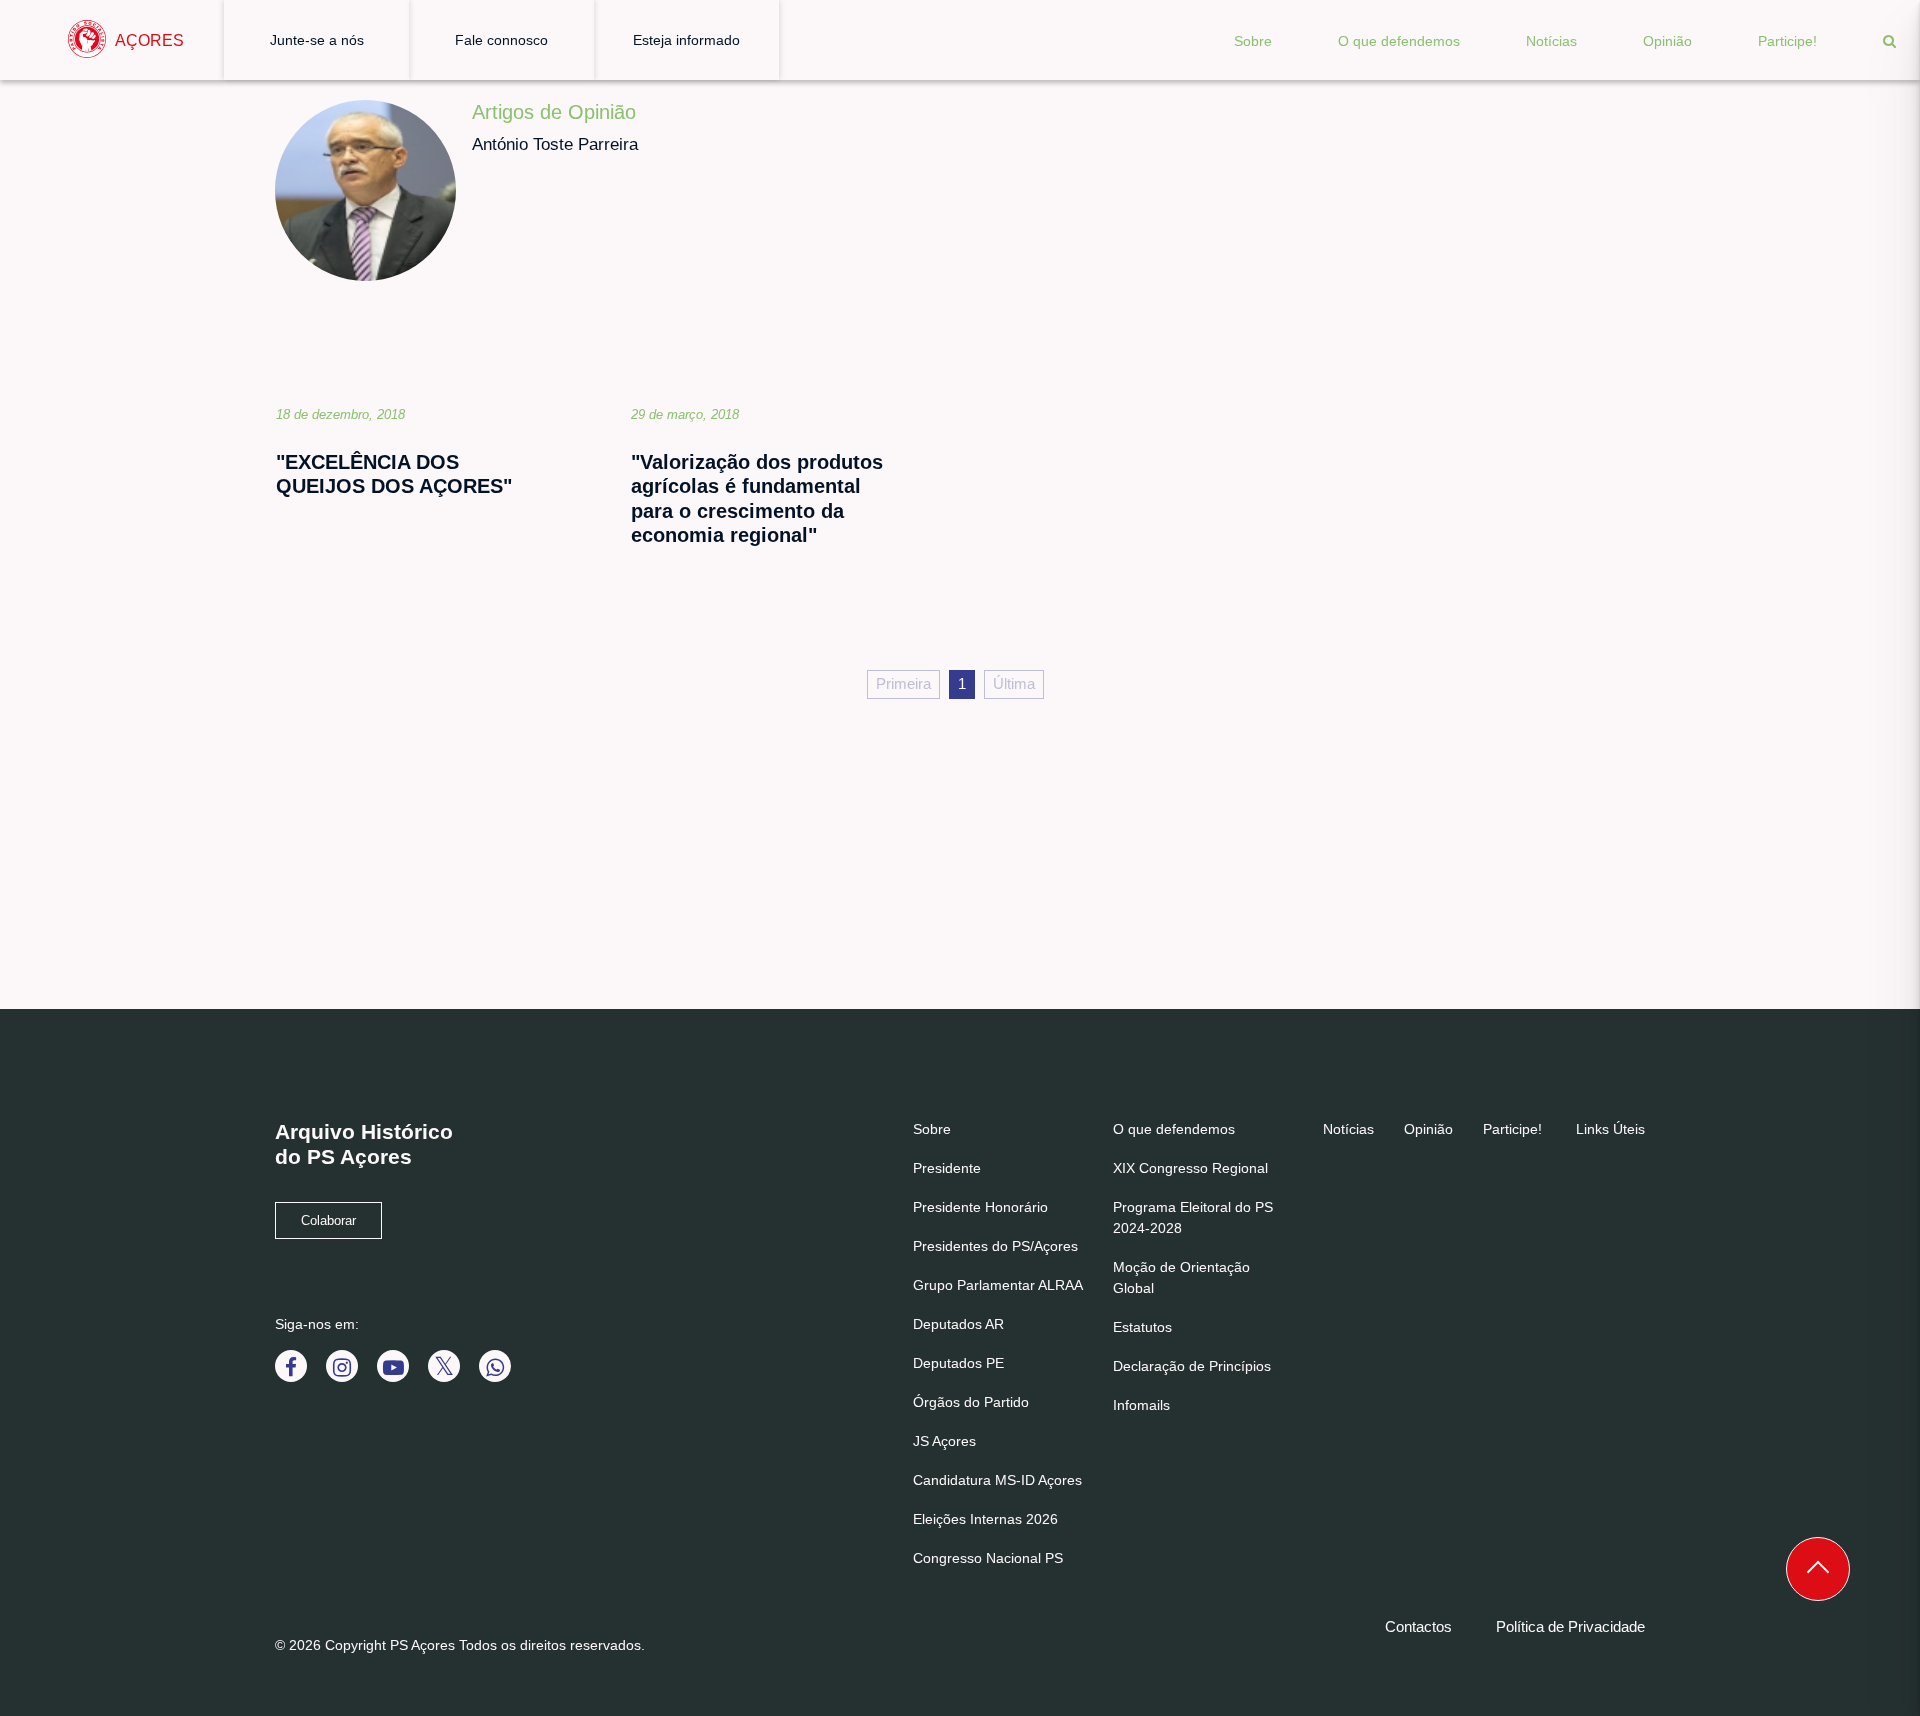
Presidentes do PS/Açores (995, 1246)
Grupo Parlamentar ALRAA (998, 1285)
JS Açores (944, 1441)
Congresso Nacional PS (988, 1558)
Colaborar (328, 1221)
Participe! (1787, 41)
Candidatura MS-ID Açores (997, 1480)
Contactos (1418, 1626)
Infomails (1141, 1405)
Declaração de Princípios (1192, 1366)
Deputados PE (958, 1363)
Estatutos (1142, 1327)
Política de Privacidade (1570, 1626)
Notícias (1551, 41)
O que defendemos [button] (1399, 41)
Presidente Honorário (980, 1207)
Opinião (1667, 41)
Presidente (947, 1168)
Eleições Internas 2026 (985, 1519)
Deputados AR (958, 1324)
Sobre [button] (1253, 41)
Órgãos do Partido (971, 1402)
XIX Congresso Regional (1190, 1168)
